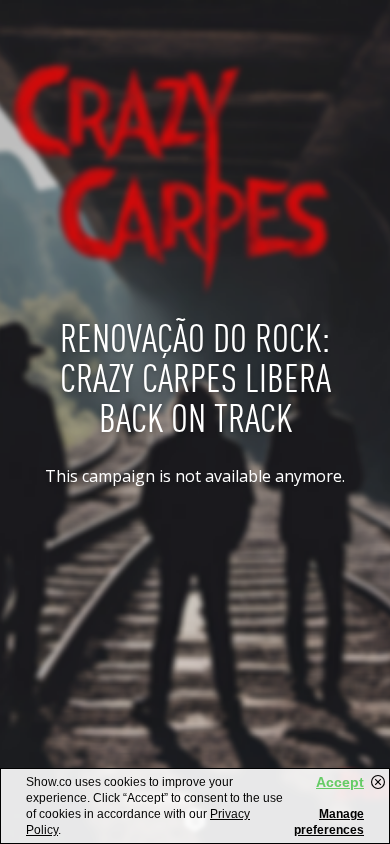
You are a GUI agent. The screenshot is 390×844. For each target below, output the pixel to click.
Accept (340, 782)
